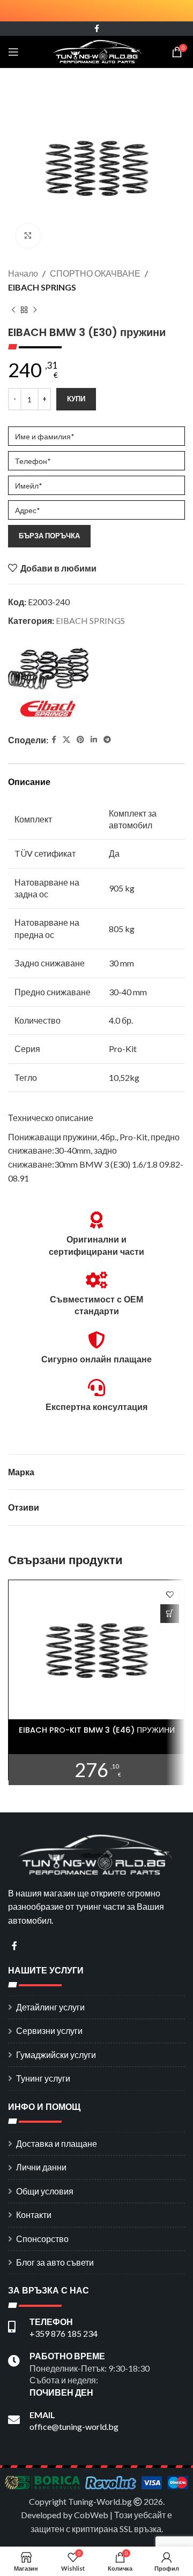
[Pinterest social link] (80, 740)
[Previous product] (13, 310)
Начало (23, 273)
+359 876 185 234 (64, 2333)
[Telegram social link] (107, 740)
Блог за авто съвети (55, 2262)
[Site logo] (97, 51)
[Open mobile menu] (13, 52)
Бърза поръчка (49, 536)
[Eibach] (48, 682)
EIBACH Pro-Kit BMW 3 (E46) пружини (97, 1730)
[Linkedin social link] (94, 740)
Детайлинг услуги (50, 2007)
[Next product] (35, 310)
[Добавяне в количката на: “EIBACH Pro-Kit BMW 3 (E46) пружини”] (170, 1614)
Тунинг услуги (43, 2078)
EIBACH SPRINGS (42, 287)
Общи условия (45, 2191)
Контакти (34, 2215)
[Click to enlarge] (28, 236)
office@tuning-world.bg (74, 2426)
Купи (76, 399)
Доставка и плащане (57, 2143)
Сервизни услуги (49, 2030)
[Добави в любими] (170, 1595)
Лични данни (41, 2167)
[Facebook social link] (97, 29)
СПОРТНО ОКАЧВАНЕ (95, 273)
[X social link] (66, 740)
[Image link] (96, 1853)
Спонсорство (42, 2239)
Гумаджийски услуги (56, 2055)
